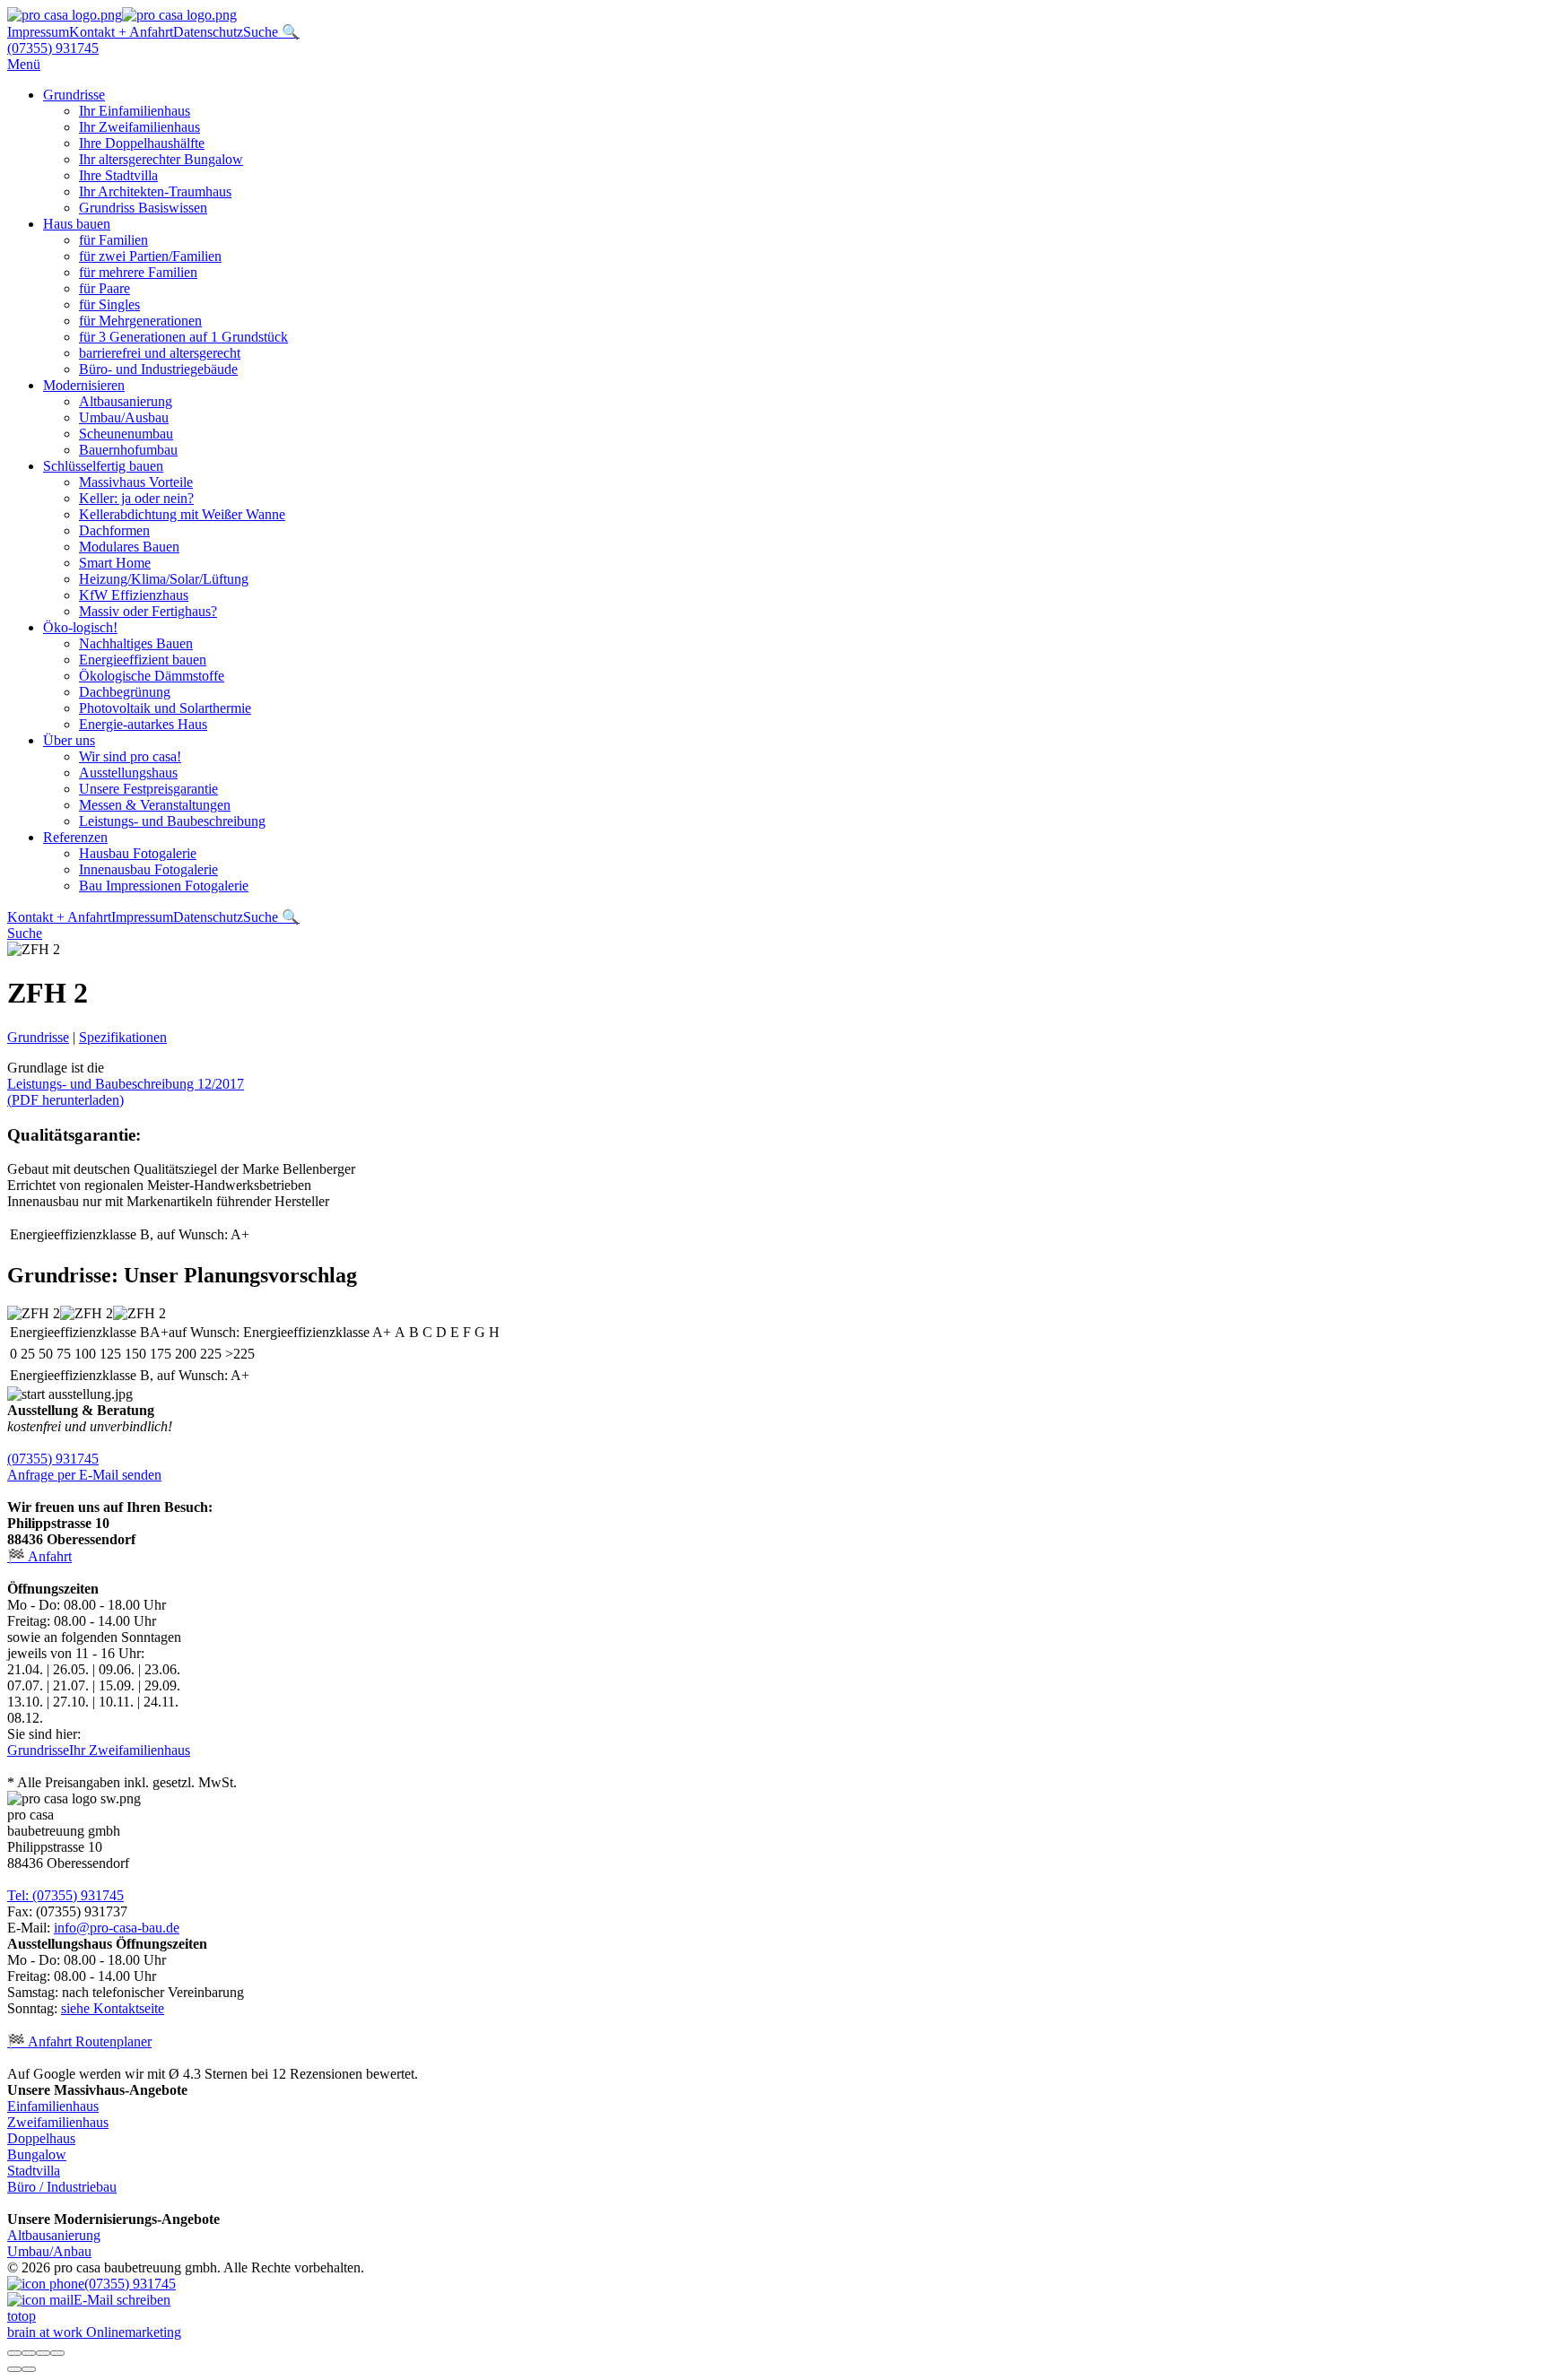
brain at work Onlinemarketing (94, 2332)
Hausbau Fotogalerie (138, 853)
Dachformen (114, 530)
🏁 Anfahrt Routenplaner (79, 2041)
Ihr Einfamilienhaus (135, 111)
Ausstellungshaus (128, 773)
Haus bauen (77, 224)
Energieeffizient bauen (143, 660)
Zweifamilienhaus (58, 2122)
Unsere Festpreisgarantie (148, 789)
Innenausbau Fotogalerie (148, 869)
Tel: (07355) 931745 (65, 1895)
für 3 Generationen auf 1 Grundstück (183, 337)
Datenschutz (208, 32)
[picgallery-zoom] (57, 2353)
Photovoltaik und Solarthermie (165, 708)
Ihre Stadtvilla (118, 175)
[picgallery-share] (29, 2353)
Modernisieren (84, 385)
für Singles (109, 304)
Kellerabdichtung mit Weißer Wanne (182, 514)
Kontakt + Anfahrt (121, 32)
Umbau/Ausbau (124, 417)
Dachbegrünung (125, 692)
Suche (25, 933)
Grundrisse (74, 95)
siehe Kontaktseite (113, 2008)
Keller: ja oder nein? (136, 498)
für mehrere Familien (138, 272)
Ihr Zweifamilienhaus (139, 127)
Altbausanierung (126, 401)
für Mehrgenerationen (140, 321)
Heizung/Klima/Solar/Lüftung (164, 579)
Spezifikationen (123, 1037)
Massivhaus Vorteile (136, 482)
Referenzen (75, 837)
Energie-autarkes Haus (143, 724)
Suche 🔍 (271, 32)
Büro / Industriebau (62, 2187)
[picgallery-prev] (14, 2369)
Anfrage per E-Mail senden (84, 1475)
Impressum (38, 32)
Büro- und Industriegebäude (158, 369)
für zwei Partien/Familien (150, 256)
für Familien (113, 240)
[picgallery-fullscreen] (43, 2353)
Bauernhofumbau (128, 450)
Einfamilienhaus (53, 2106)
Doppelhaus (41, 2138)
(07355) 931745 (53, 48)
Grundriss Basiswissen (143, 208)
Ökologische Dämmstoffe (152, 676)
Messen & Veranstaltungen (155, 805)
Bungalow (37, 2154)
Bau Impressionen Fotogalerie (164, 886)
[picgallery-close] (14, 2353)
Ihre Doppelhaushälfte (142, 143)
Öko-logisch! (80, 627)
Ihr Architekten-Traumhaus (155, 191)
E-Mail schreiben (122, 2300)
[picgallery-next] (29, 2369)
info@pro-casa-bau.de (117, 1928)
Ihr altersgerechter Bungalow (161, 159)
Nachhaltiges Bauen (136, 643)
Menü (24, 64)
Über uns (69, 740)
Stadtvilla (34, 2171)
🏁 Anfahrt (39, 1556)
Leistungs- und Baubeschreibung (172, 821)
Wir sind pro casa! (130, 756)
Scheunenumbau (126, 434)
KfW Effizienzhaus (134, 595)
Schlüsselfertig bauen (103, 466)
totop (22, 2316)
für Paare (104, 288)
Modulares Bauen (129, 547)
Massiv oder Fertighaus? (148, 611)
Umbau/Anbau (49, 2251)
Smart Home (115, 563)
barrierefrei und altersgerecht (160, 353)
